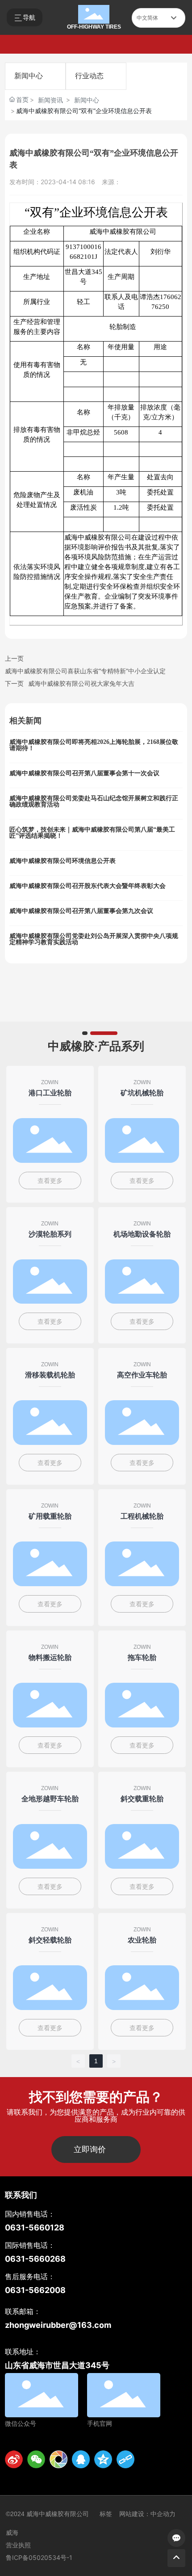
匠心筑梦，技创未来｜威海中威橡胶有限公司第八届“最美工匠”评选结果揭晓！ (92, 833)
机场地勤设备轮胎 (142, 1234)
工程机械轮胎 (142, 1516)
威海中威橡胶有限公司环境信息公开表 (63, 861)
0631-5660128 (35, 2228)
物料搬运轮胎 (50, 1657)
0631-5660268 (35, 2259)
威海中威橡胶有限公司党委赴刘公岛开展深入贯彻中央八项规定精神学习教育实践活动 (94, 939)
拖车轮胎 (142, 1657)
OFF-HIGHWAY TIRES (94, 27)
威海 (12, 2533)
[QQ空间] (103, 2459)
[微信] (36, 2459)
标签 (106, 2514)
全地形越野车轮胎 (50, 1799)
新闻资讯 (50, 100)
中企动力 (163, 2514)
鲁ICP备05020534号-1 (39, 2557)
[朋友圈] (58, 2459)
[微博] (14, 2459)
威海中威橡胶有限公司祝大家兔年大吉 (81, 683)
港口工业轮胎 (50, 1093)
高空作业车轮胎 (142, 1375)
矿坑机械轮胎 (142, 1093)
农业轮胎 (142, 1940)
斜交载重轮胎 (142, 1799)
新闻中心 (29, 76)
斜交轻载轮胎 (50, 1940)
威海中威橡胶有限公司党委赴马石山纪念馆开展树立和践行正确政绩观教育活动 (94, 801)
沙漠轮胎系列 (50, 1234)
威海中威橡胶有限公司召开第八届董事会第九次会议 (81, 911)
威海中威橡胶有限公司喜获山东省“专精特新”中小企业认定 (85, 671)
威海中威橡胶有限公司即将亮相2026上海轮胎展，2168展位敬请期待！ (94, 745)
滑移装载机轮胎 (50, 1375)
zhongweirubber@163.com (58, 2325)
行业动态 (89, 76)
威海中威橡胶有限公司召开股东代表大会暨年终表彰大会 (88, 886)
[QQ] (81, 2459)
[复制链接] (125, 2459)
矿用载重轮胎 (50, 1516)
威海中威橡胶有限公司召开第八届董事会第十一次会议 (84, 773)
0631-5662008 (35, 2290)
